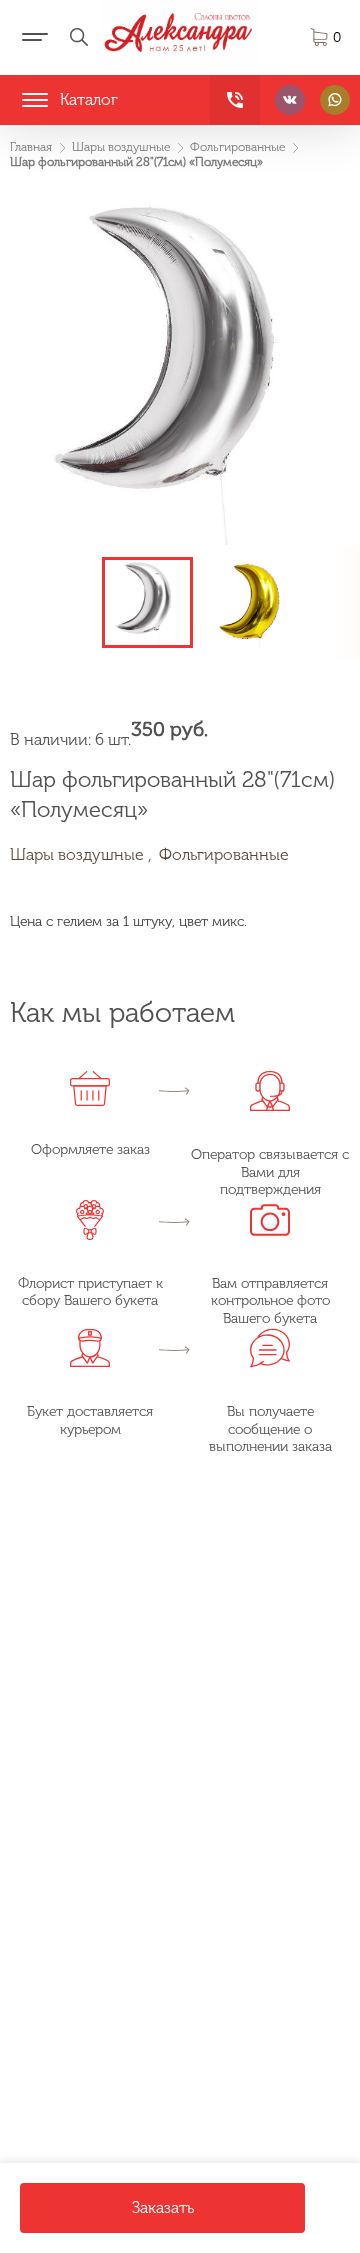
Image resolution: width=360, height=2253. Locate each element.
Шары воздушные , (81, 854)
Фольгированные (224, 854)
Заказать (163, 2207)
